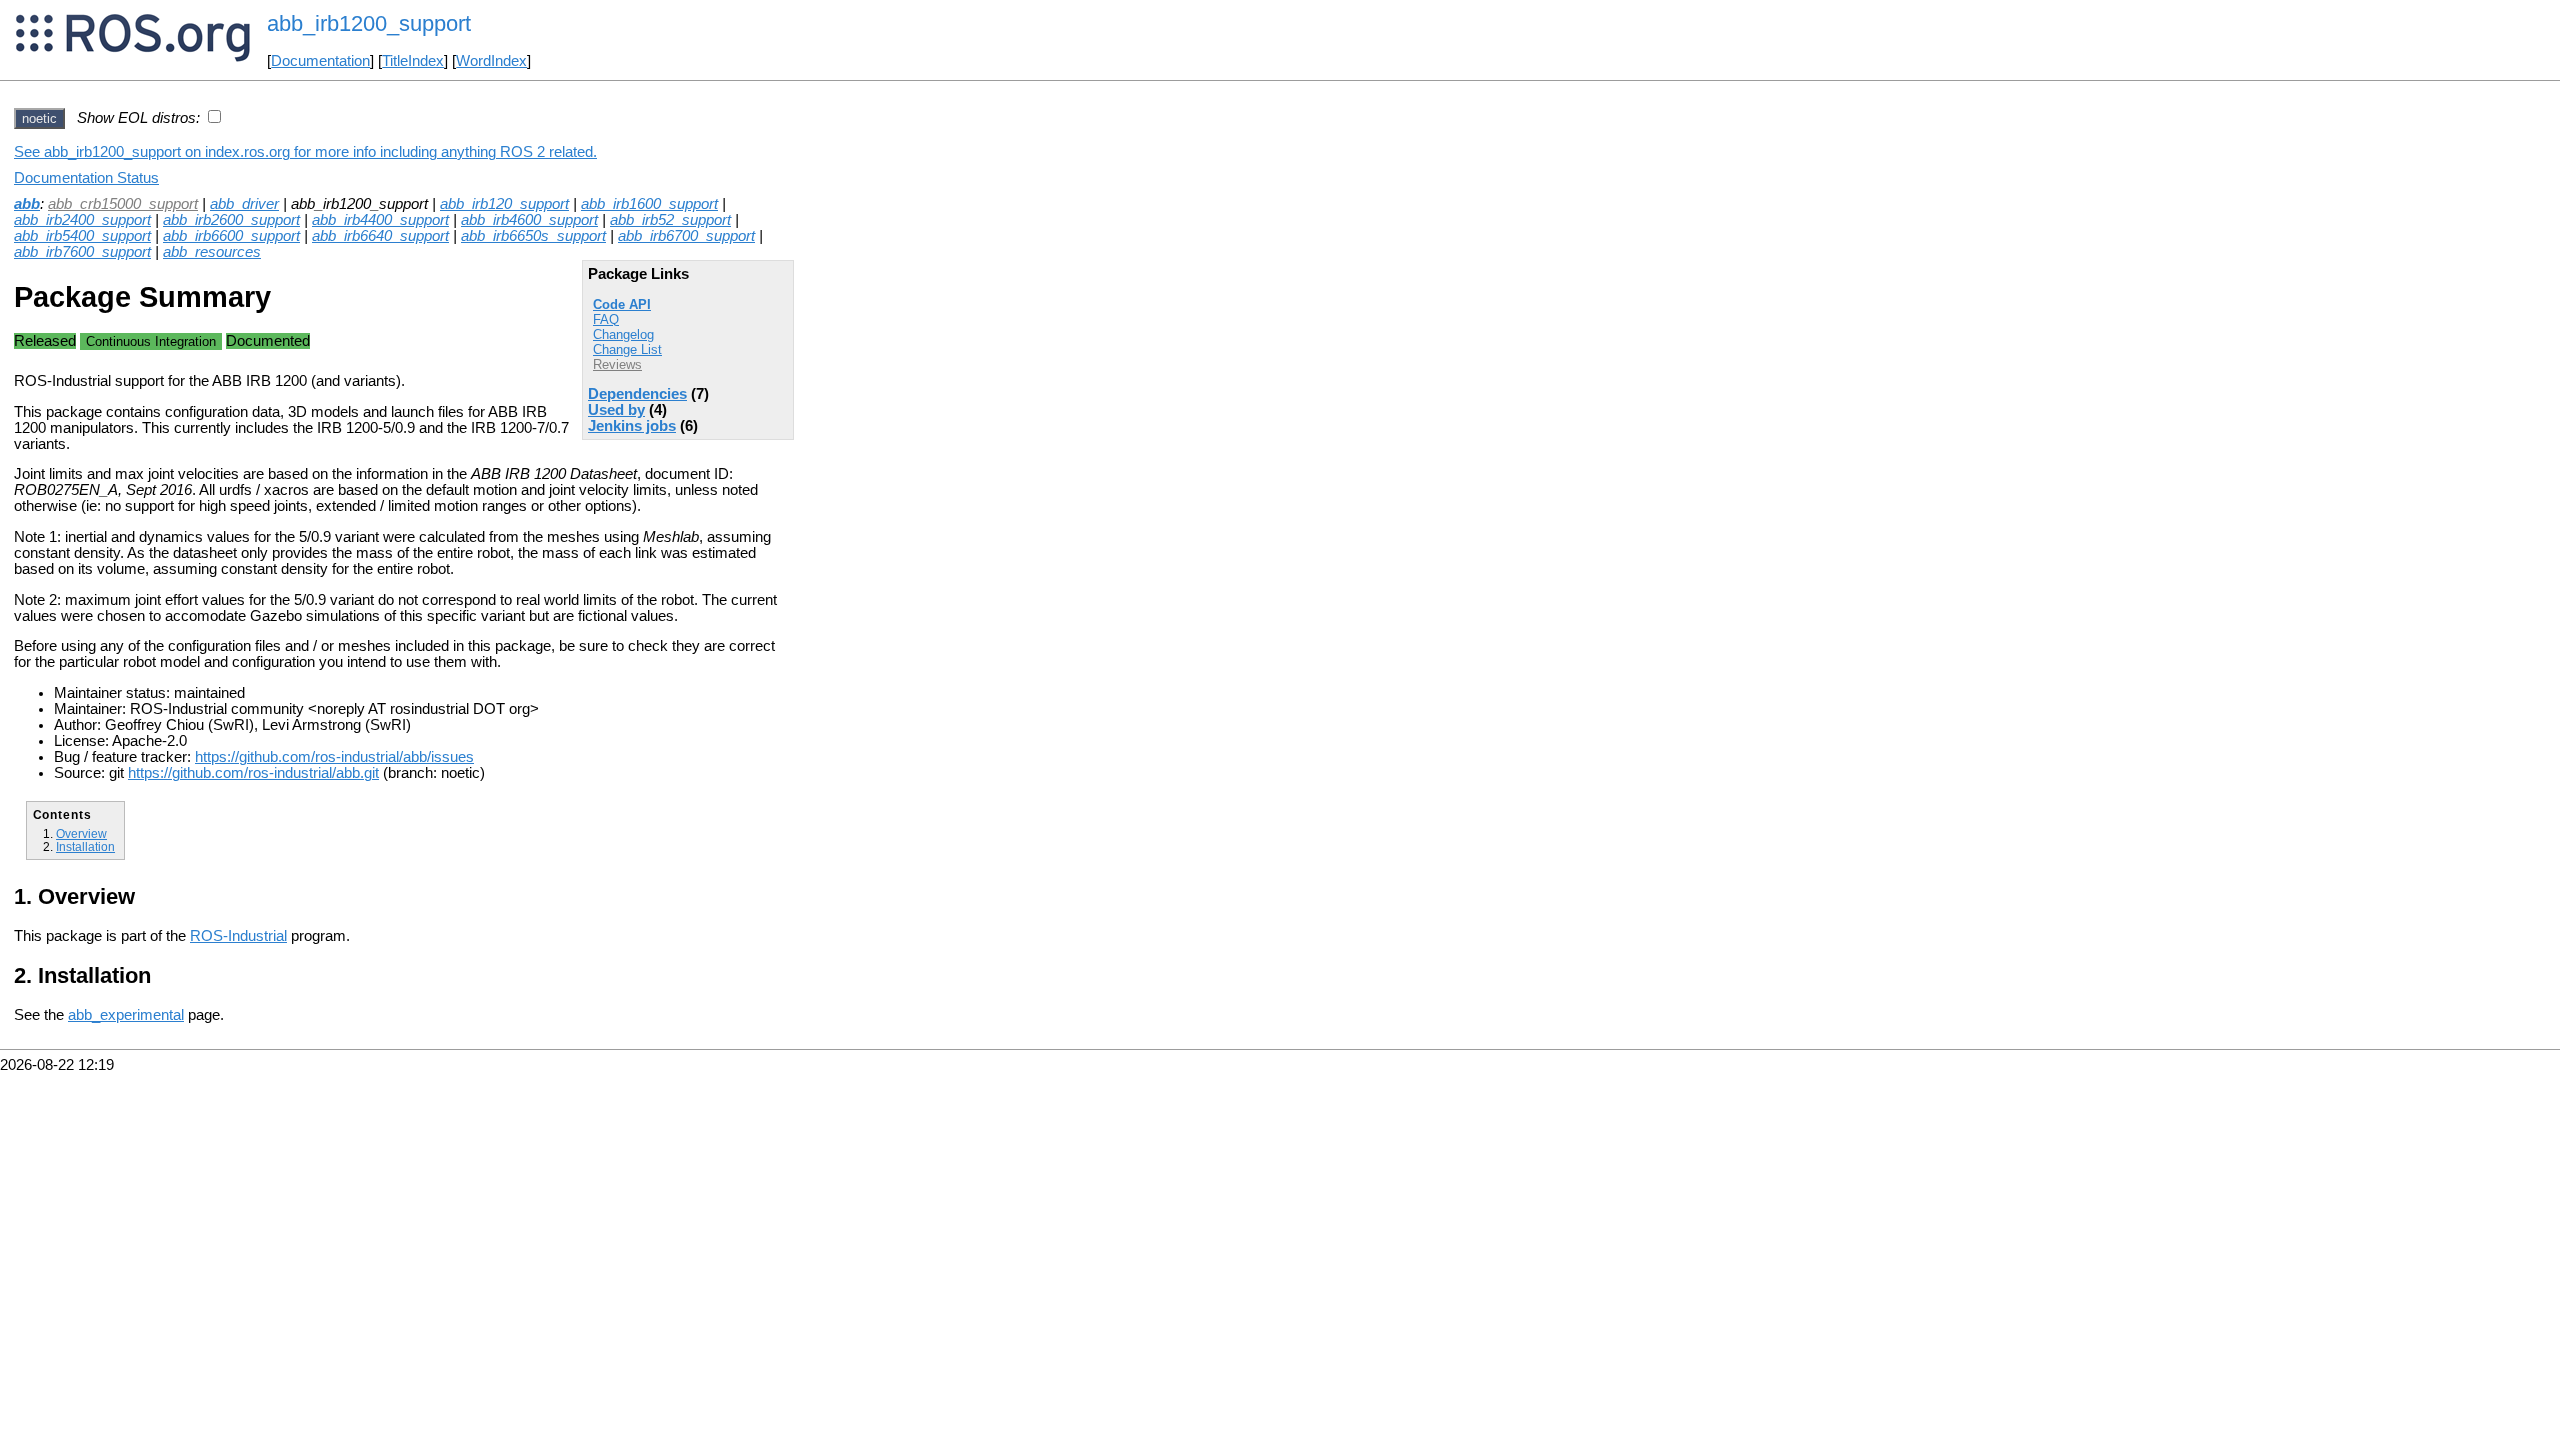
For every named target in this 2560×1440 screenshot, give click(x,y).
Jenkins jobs (632, 426)
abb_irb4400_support (380, 220)
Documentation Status (86, 178)
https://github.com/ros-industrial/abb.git (253, 773)
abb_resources (212, 252)
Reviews (617, 364)
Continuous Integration (151, 341)
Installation (85, 846)
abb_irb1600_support (649, 204)
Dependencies (637, 394)
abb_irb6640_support (380, 236)
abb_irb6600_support (231, 236)
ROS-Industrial (238, 936)
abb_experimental (126, 1015)
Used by (616, 410)
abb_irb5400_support (82, 236)
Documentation (320, 61)
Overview (81, 833)
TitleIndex (413, 61)
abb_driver (244, 204)
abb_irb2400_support (82, 220)
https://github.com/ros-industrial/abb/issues (334, 757)
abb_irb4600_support (529, 220)
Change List (627, 349)
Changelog (623, 334)
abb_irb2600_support (231, 220)
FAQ (606, 319)
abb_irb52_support (670, 220)
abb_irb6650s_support (533, 236)
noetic (39, 118)
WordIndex (491, 61)
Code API (622, 304)
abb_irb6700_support (686, 236)
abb (27, 204)
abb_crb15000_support (123, 204)
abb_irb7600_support (82, 252)
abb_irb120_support (504, 204)
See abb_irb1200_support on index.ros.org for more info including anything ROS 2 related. (305, 152)
